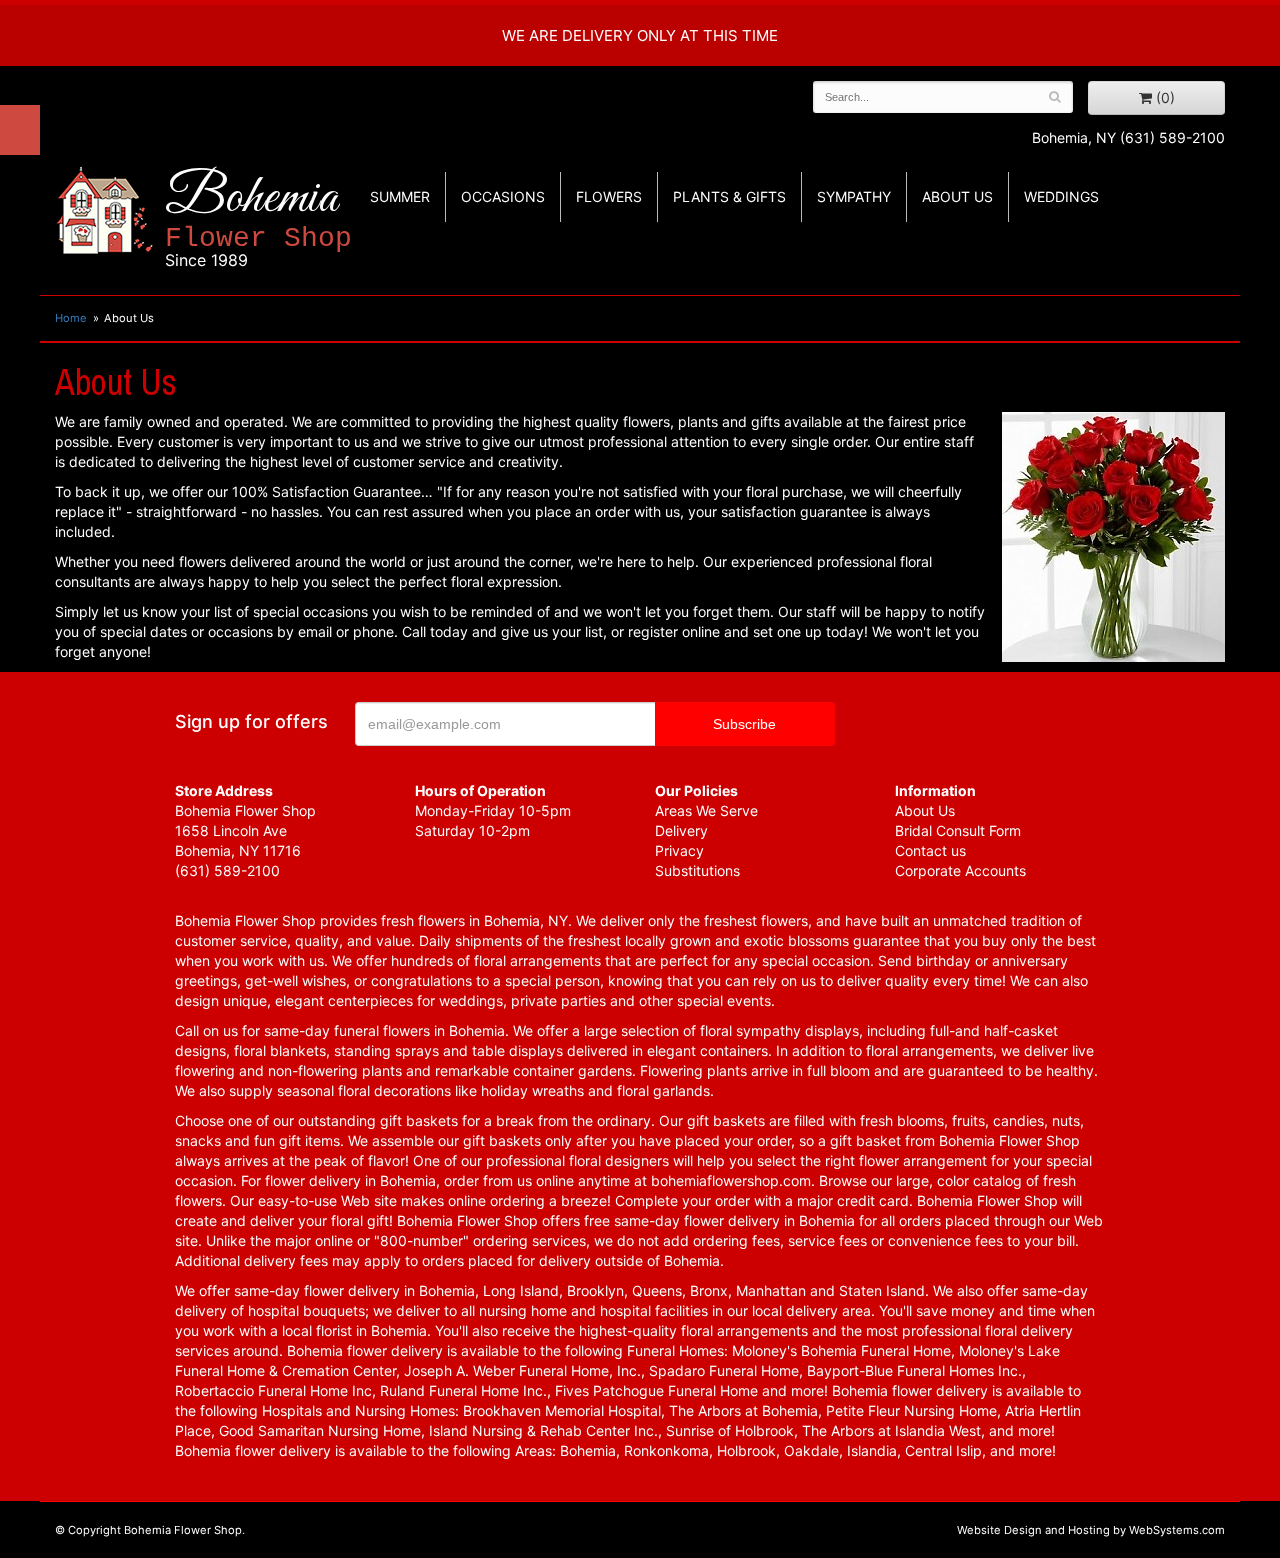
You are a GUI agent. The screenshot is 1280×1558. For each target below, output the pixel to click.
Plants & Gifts (729, 196)
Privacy (679, 850)
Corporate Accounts (960, 870)
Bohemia (258, 218)
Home (71, 318)
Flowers (609, 196)
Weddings (1061, 196)
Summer (400, 196)
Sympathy (854, 196)
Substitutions (697, 870)
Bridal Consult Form (958, 830)
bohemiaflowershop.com (731, 1180)
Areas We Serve (706, 810)
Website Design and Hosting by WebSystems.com (1091, 1530)
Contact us (930, 850)
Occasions (503, 196)
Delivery (681, 830)
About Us (925, 810)
